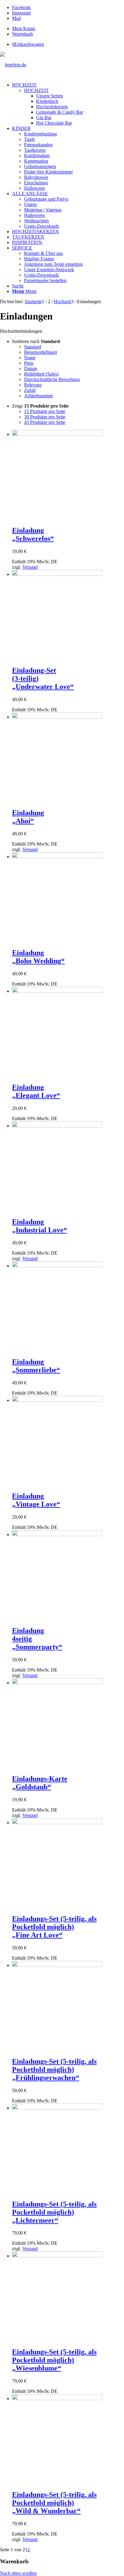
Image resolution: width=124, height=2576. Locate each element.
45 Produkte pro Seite (45, 422)
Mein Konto (24, 29)
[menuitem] (68, 29)
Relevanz (33, 385)
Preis (29, 363)
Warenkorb (23, 34)
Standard (33, 347)
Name (30, 358)
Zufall (30, 390)
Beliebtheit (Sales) (41, 374)
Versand (30, 567)
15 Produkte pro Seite (45, 411)
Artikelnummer (39, 396)
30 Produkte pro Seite (45, 417)
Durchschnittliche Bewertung (52, 379)
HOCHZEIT (36, 90)
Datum (31, 368)
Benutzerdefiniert (40, 352)
